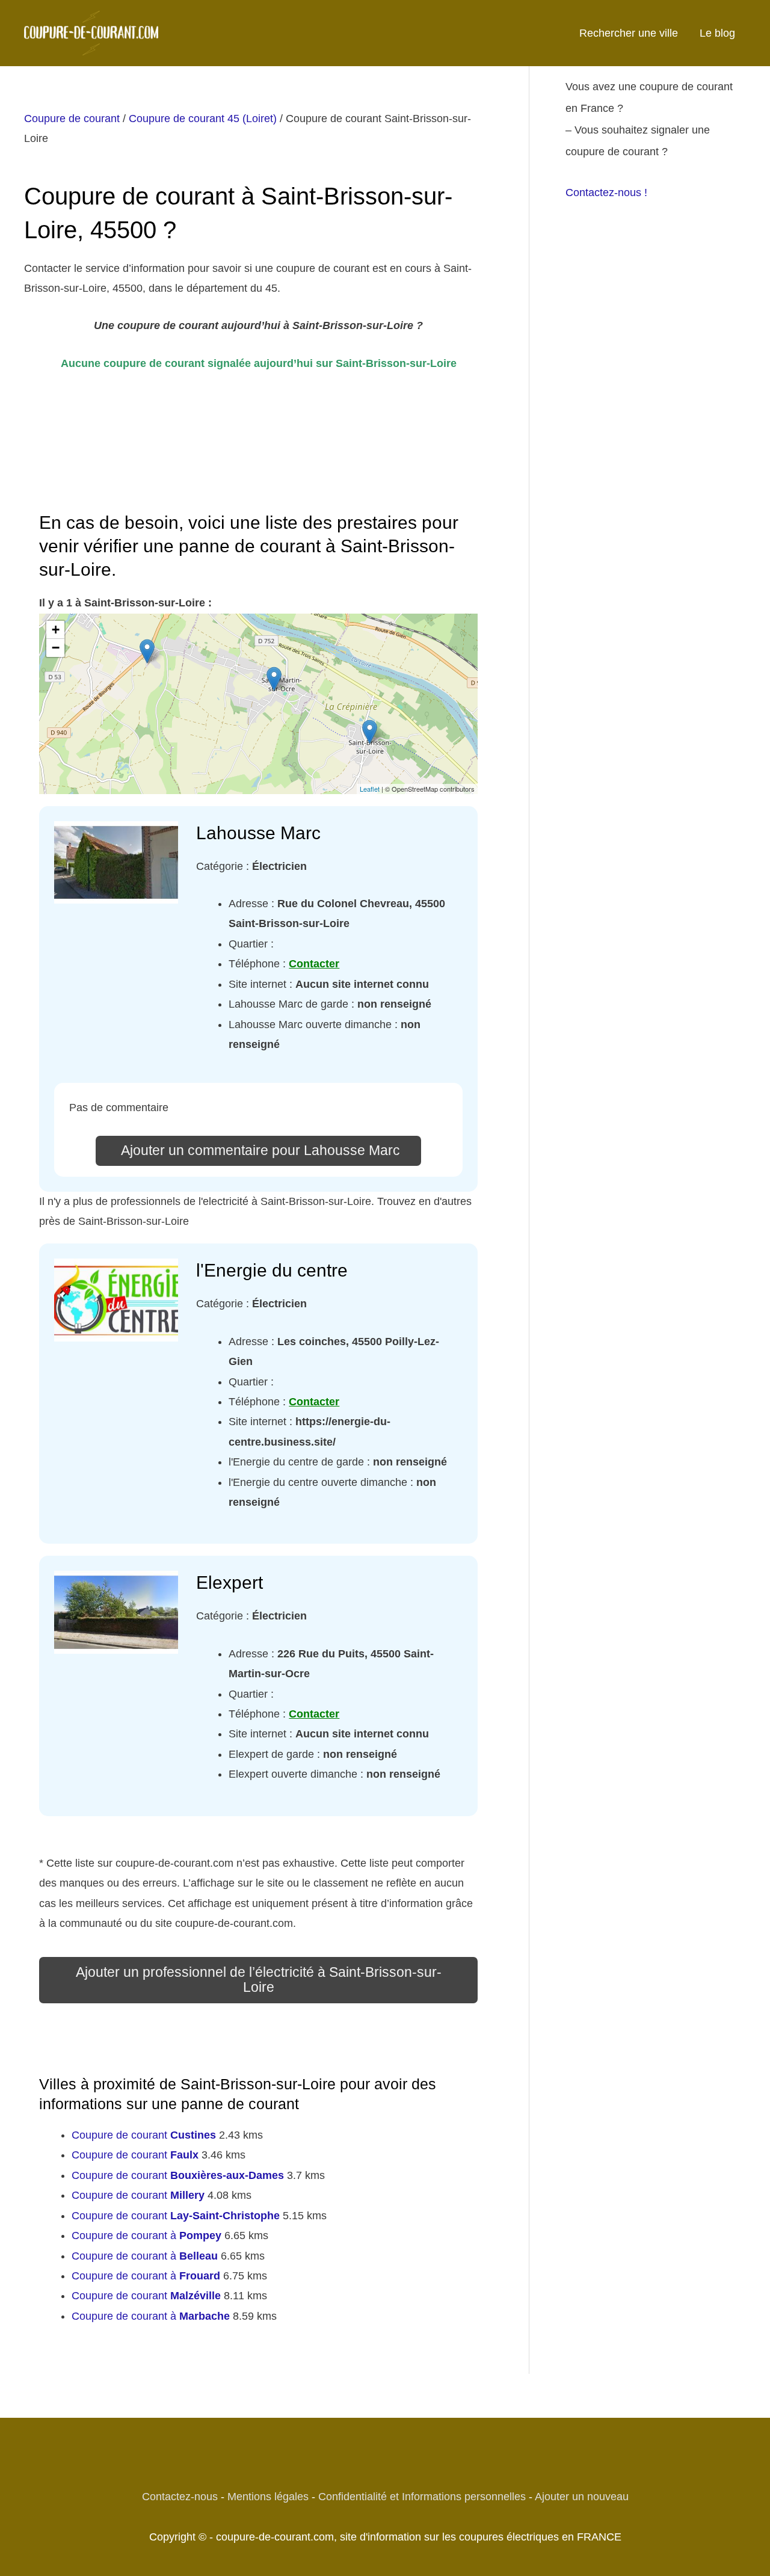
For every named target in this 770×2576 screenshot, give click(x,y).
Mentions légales (268, 2497)
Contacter (314, 964)
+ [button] (56, 630)
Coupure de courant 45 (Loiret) (203, 119)
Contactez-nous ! (606, 193)
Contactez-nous (180, 2497)
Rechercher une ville (629, 33)
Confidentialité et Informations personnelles (422, 2497)
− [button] (56, 648)
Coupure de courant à (146, 2236)
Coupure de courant (72, 119)
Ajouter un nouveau (582, 2497)
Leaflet (370, 789)
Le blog (717, 33)
